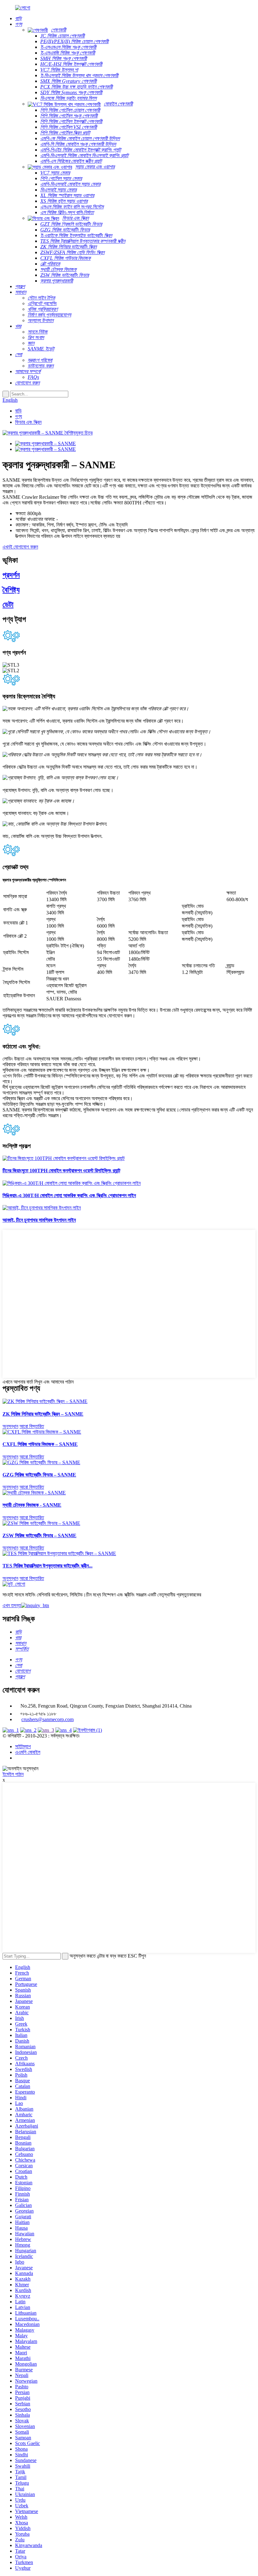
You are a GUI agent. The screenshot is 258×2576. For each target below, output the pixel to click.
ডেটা (8, 605)
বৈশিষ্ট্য (11, 590)
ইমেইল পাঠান (13, 1774)
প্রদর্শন (11, 575)
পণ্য (19, 416)
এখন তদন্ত (12, 1605)
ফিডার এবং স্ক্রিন (28, 422)
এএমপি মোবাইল (28, 1752)
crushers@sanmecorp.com (48, 1719)
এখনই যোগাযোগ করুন (20, 547)
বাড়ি (18, 411)
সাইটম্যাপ (23, 1746)
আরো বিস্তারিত (32, 1426)
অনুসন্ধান (10, 1426)
